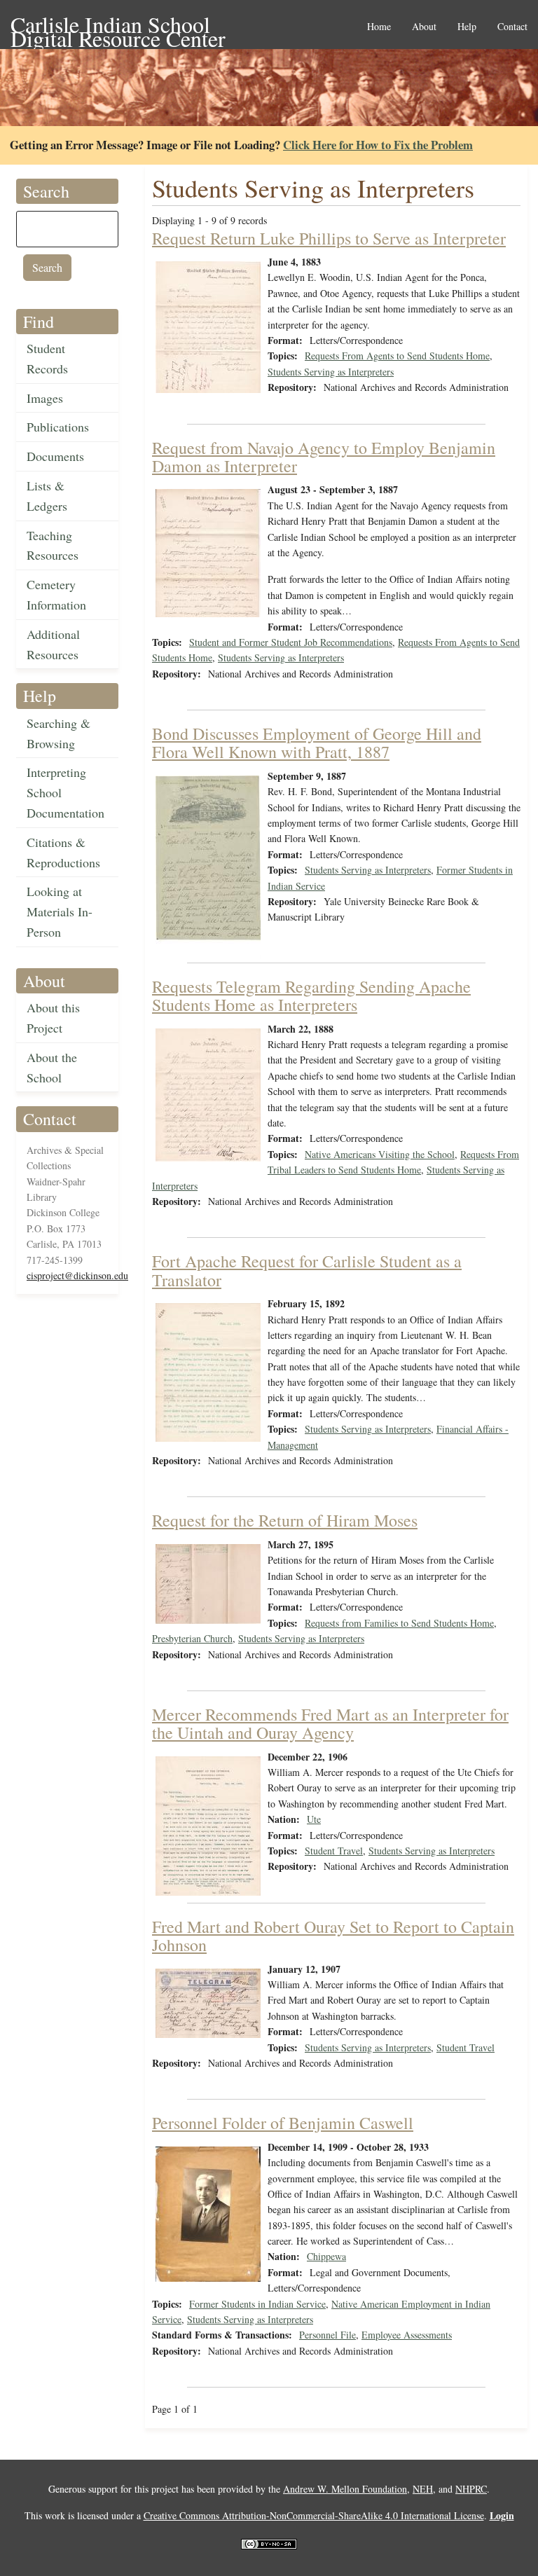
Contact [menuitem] (512, 27)
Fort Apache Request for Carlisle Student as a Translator (307, 1270)
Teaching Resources (53, 545)
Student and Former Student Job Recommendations (291, 642)
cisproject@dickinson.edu (77, 1275)
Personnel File (327, 2335)
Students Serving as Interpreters (331, 372)
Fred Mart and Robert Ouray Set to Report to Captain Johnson (333, 1936)
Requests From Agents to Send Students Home (397, 356)
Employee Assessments (407, 2335)
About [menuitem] (424, 27)
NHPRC (471, 2489)
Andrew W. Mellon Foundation (345, 2489)
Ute (314, 1819)
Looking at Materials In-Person (60, 911)
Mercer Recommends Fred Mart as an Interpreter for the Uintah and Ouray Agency (330, 1723)
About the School (52, 1067)
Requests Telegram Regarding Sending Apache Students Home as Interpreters (311, 996)
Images (45, 398)
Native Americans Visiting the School (380, 1154)
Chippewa (326, 2256)
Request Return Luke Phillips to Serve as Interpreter (329, 238)
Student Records (47, 358)
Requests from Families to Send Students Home (399, 1623)
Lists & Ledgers (47, 496)
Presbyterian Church (192, 1638)
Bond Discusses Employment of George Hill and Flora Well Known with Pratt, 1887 (317, 743)
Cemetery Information (56, 594)
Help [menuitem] (467, 27)
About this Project (53, 1018)
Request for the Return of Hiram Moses (285, 1520)
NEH (423, 2489)
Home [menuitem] (379, 27)
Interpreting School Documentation (65, 792)
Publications (58, 427)
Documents (55, 456)
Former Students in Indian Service (257, 2304)
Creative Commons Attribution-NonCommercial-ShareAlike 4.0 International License (314, 2515)
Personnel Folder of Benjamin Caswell (283, 2123)
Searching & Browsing (58, 733)
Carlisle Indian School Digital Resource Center (118, 26)
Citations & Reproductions (63, 852)
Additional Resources (53, 644)
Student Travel (334, 1851)
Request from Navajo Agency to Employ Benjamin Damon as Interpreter (324, 457)
